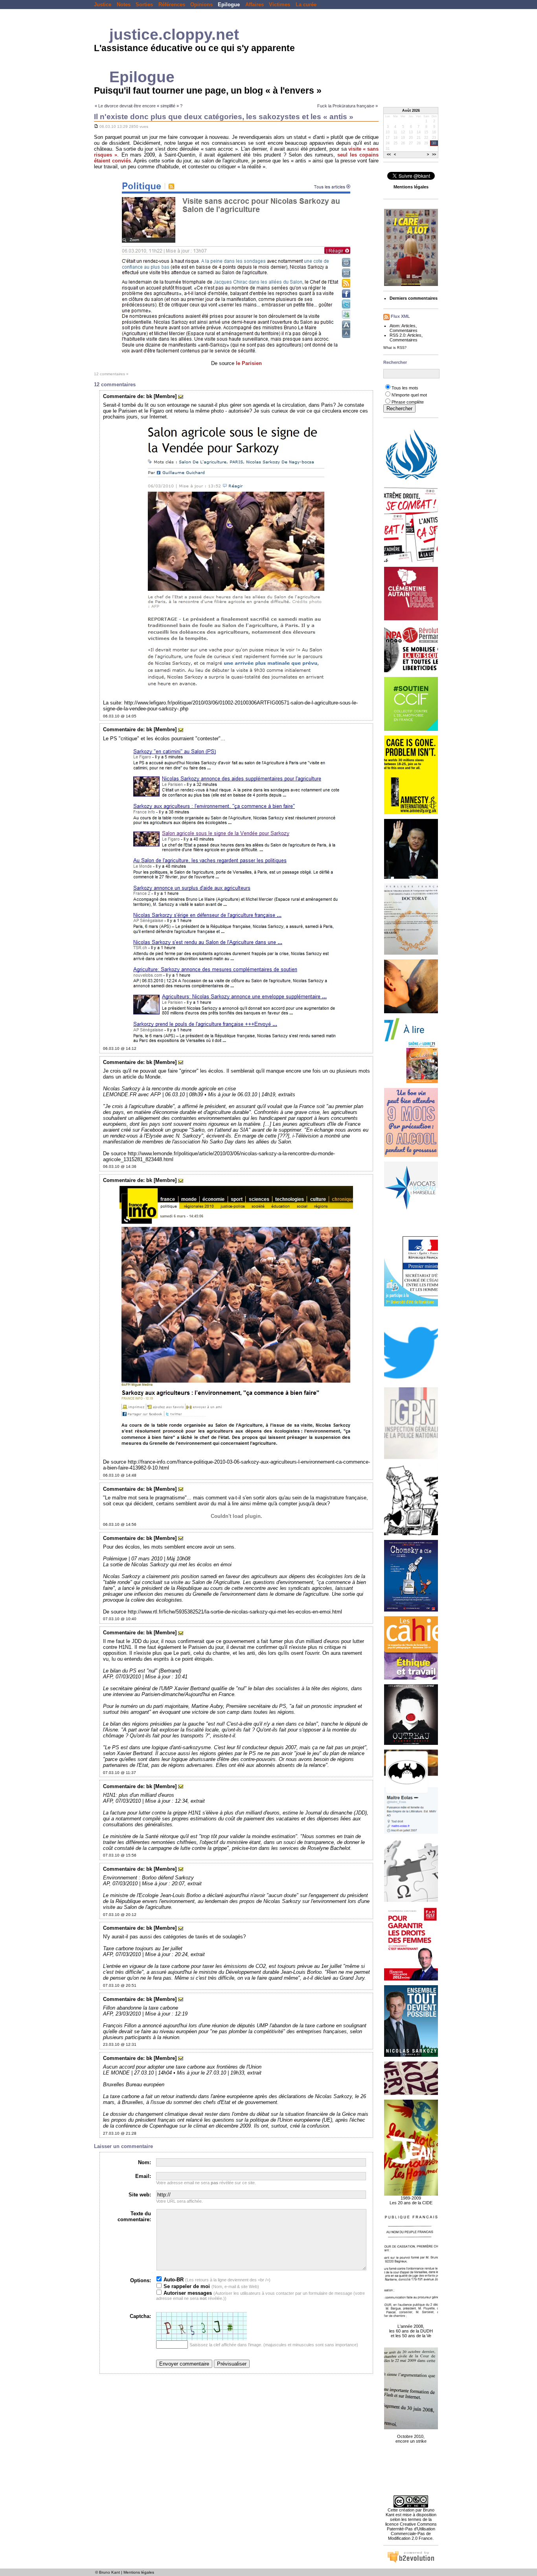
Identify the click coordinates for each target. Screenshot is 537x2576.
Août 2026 (411, 111)
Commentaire (119, 396)
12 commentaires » (111, 374)
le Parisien (249, 363)
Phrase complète (408, 402)
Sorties (144, 5)
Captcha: (140, 2316)
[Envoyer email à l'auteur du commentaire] (181, 396)
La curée (306, 5)
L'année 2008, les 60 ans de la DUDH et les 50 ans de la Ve (411, 2331)
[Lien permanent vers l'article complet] (96, 126)
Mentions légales (139, 2572)
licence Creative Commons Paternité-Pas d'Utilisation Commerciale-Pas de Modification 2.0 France (411, 2531)
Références (172, 5)
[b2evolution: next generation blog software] (411, 2561)
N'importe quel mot (409, 395)
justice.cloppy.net (174, 34)
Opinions (201, 5)
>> (434, 155)
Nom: (144, 2162)
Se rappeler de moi (186, 2286)
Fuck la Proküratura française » (348, 106)
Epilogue (229, 5)
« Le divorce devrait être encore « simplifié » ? (139, 106)
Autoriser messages (187, 2293)
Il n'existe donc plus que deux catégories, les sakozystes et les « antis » (224, 117)
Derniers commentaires (414, 298)
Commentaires (404, 330)
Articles (408, 326)
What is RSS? (395, 348)
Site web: (140, 2195)
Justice (103, 5)
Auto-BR (173, 2280)
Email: (143, 2176)
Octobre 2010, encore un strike (411, 2439)
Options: (141, 2280)
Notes (124, 5)
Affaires (255, 5)
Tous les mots (405, 388)
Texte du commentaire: (134, 2216)
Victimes (280, 5)
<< (389, 155)
